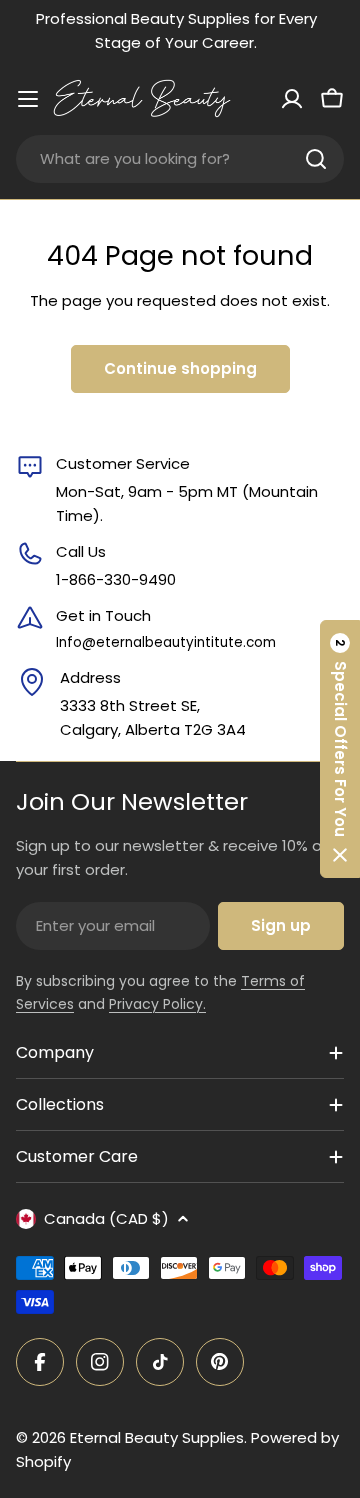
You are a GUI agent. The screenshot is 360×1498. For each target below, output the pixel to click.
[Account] (292, 99)
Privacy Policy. (157, 1004)
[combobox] (180, 159)
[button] (340, 749)
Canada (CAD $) (106, 1218)
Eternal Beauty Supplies (157, 1437)
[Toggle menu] (28, 99)
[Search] (316, 159)
